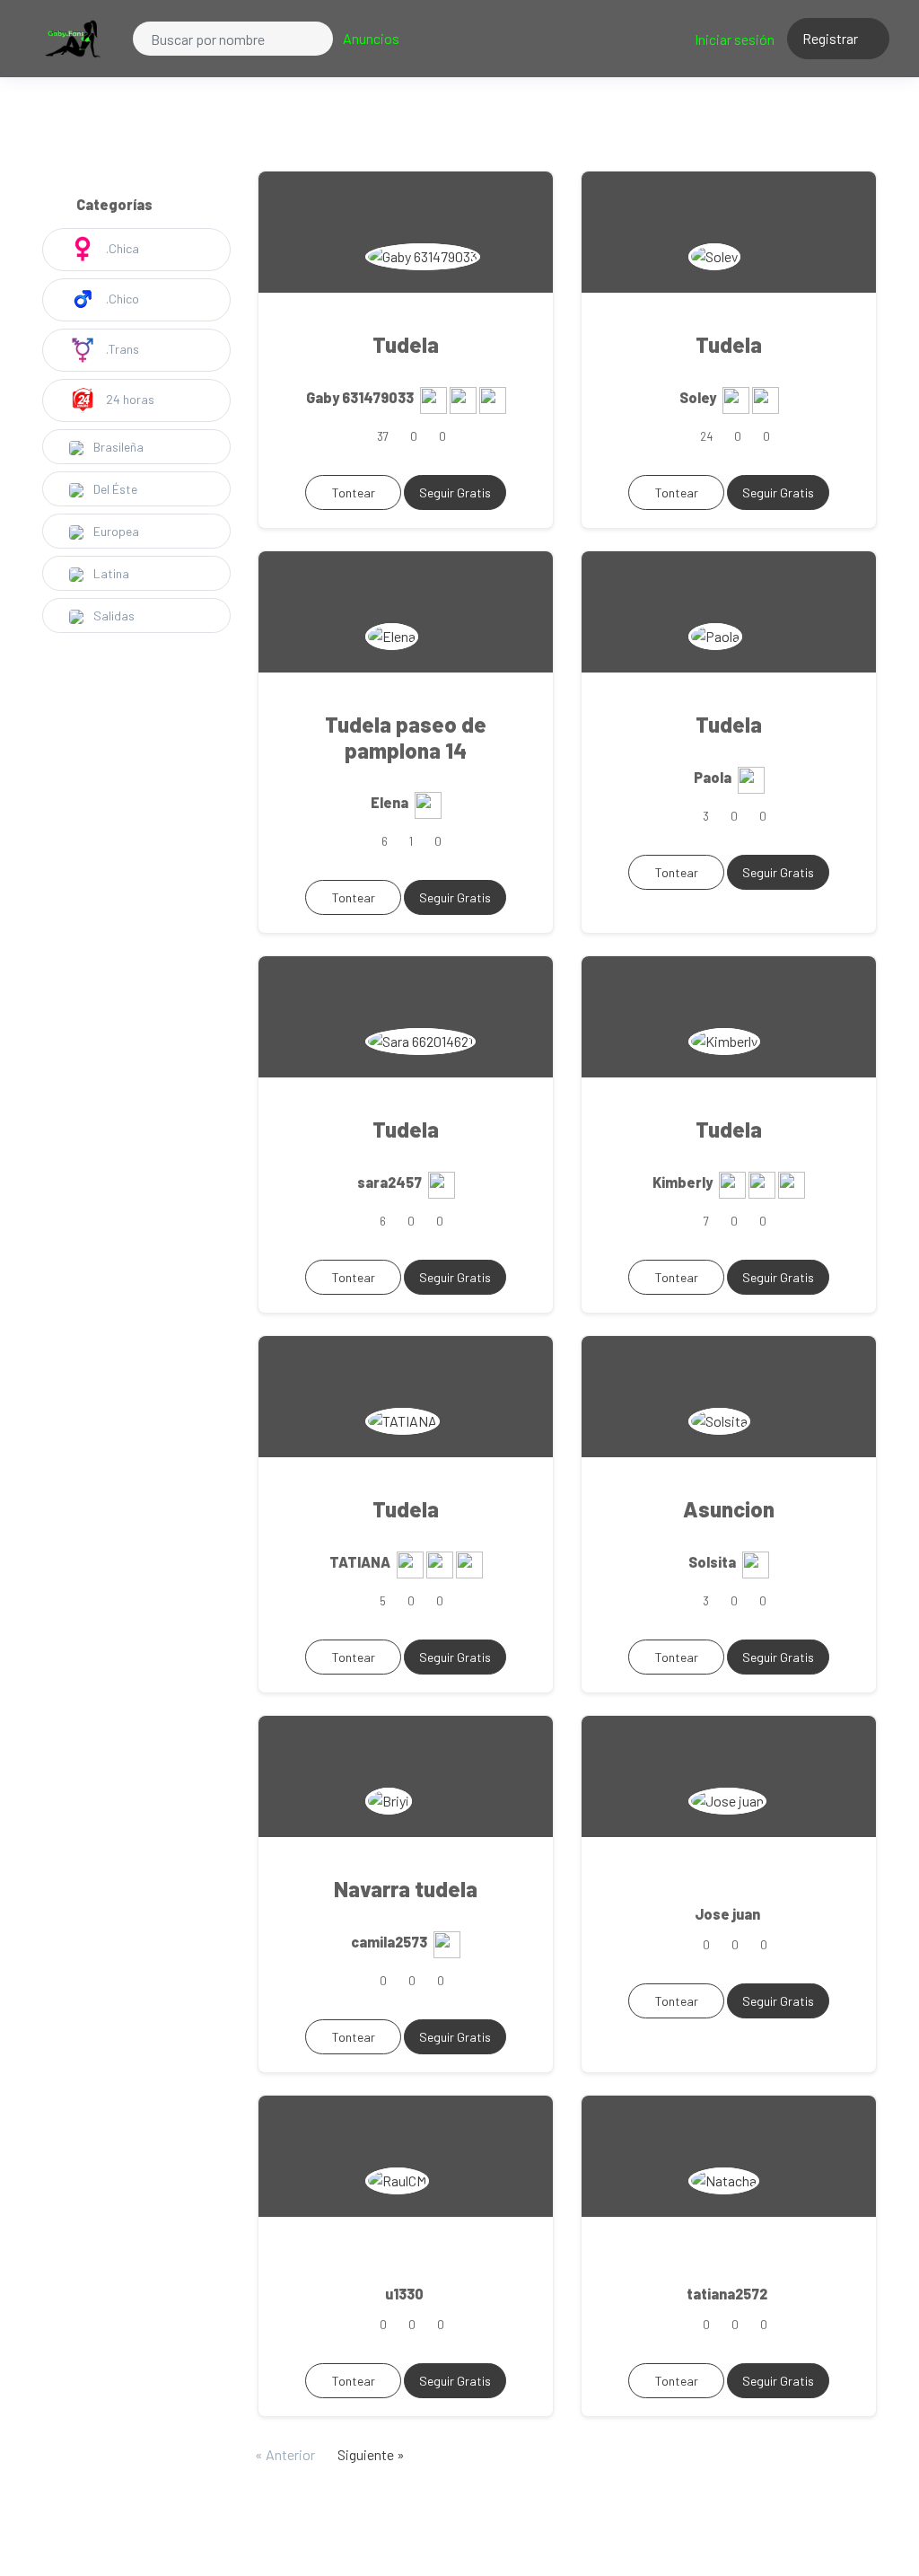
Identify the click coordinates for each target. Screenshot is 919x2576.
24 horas (129, 399)
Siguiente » (371, 2454)
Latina (110, 573)
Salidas (113, 615)
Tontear (354, 492)
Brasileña (117, 447)
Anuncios (371, 38)
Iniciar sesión (735, 39)
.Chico (121, 299)
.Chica (121, 248)
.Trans (121, 349)
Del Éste (114, 489)
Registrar (831, 38)
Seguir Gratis (455, 492)
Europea (115, 531)
